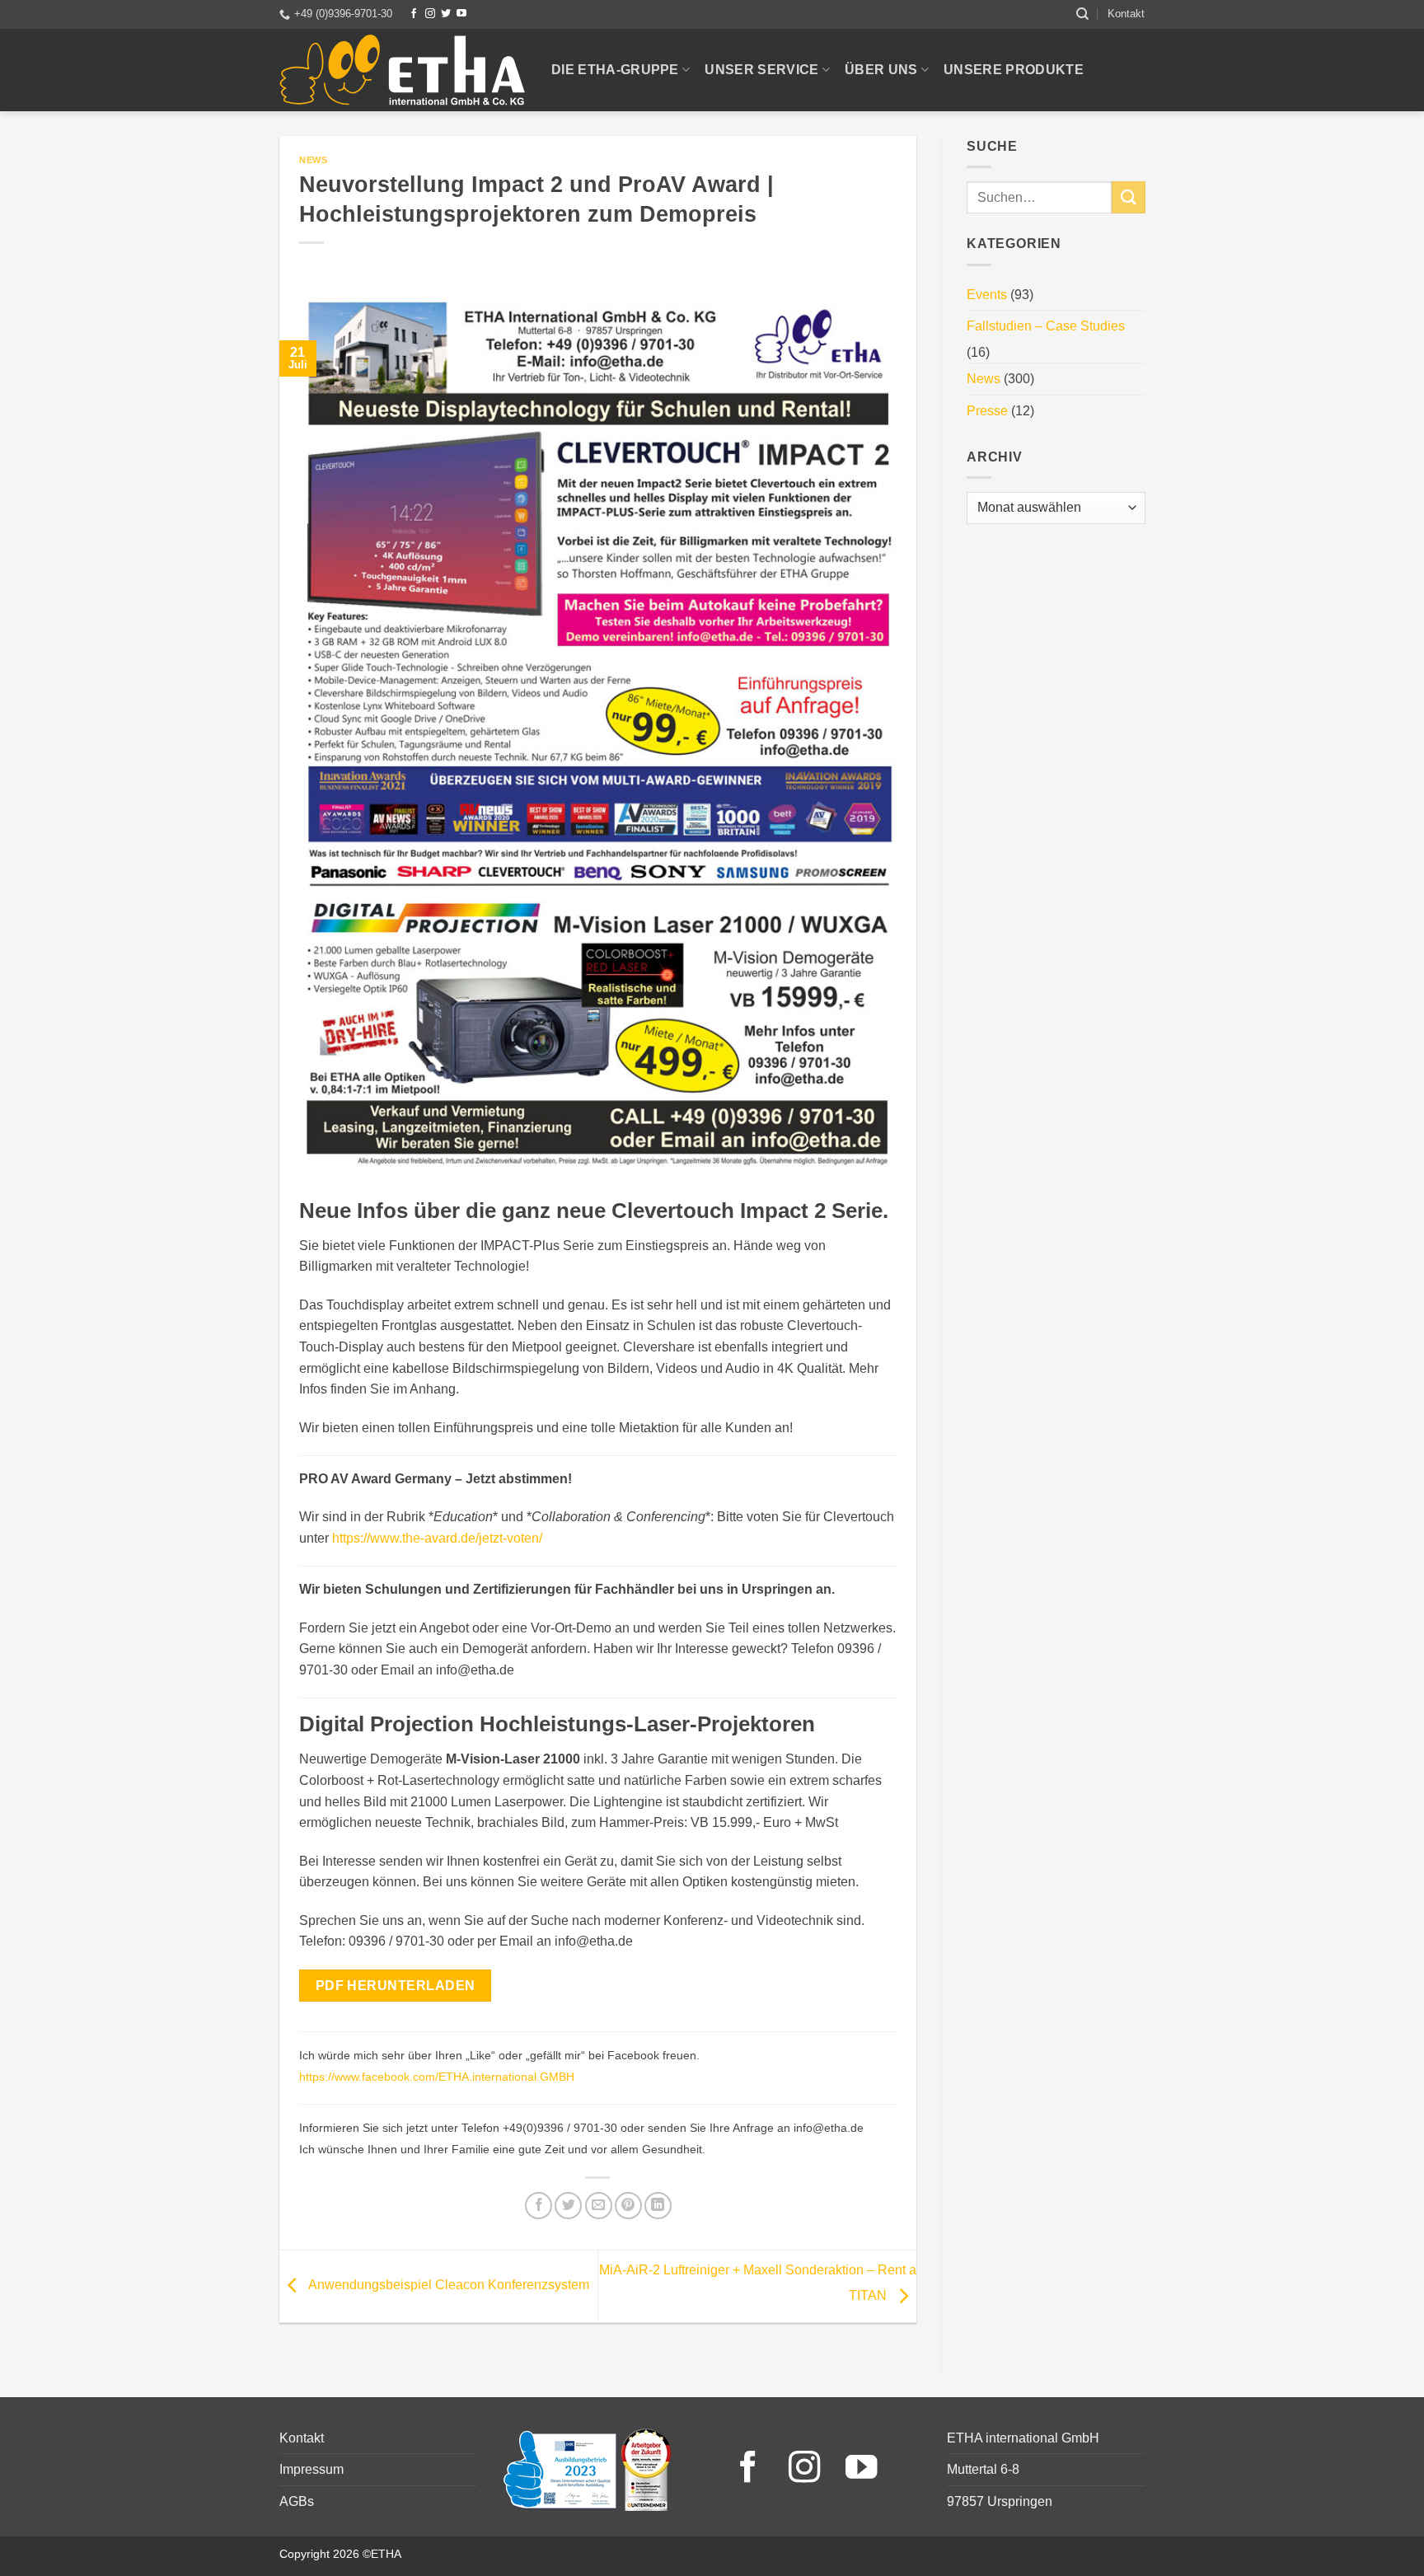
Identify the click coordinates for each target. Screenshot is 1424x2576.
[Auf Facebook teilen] (539, 2206)
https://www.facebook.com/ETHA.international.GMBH (437, 2077)
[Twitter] (446, 14)
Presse (987, 411)
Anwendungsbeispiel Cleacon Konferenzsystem (447, 2286)
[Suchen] (1082, 14)
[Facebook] (414, 14)
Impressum (311, 2469)
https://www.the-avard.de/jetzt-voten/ (437, 1538)
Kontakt (1126, 14)
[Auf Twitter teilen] (568, 2206)
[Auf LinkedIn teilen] (658, 2206)
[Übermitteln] (1128, 197)
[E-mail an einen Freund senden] (599, 2206)
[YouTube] (461, 14)
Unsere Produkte (1014, 70)
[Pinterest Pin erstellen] (628, 2206)
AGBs (297, 2501)
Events (987, 295)
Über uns (881, 70)
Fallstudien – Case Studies (1046, 326)
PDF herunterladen (396, 1986)
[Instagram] (430, 14)
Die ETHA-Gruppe (615, 70)
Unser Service (761, 70)
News (313, 160)
